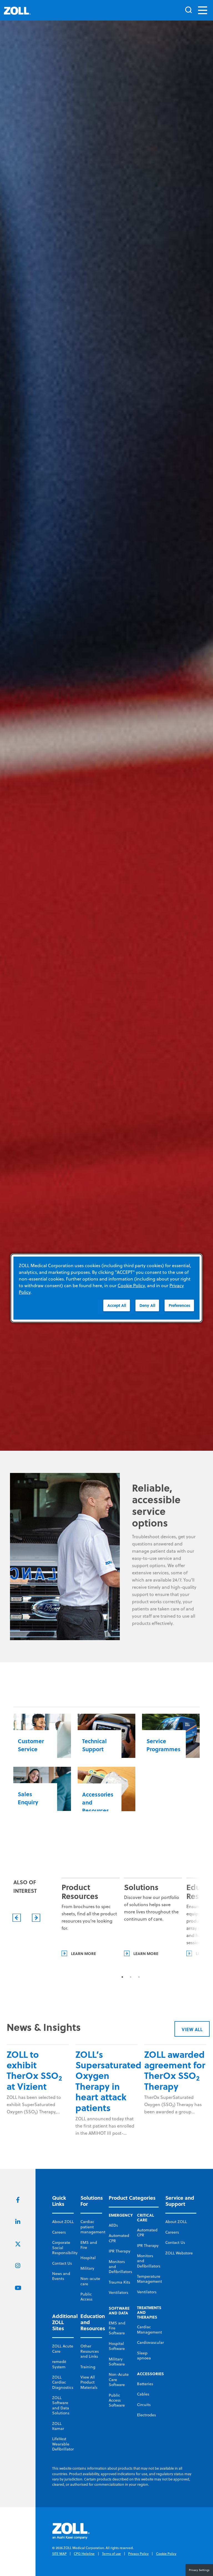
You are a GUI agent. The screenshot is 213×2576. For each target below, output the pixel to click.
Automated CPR (119, 2238)
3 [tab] (139, 1977)
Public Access (86, 2297)
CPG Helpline (84, 2554)
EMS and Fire (89, 2245)
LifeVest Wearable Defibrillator (63, 2444)
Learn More (83, 1953)
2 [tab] (131, 1977)
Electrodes (146, 2415)
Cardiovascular (150, 2342)
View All (192, 2029)
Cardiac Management (149, 2329)
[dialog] (106, 1288)
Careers (59, 2232)
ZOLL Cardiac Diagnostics (63, 2382)
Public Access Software (117, 2400)
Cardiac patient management (93, 2227)
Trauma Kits (119, 2282)
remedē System (59, 2364)
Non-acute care (90, 2281)
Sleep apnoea (144, 2356)
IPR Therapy (120, 2251)
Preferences (179, 1305)
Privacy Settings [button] (199, 2570)
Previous (17, 1918)
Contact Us (62, 2263)
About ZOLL (63, 2222)
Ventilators (118, 2292)
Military (87, 2268)
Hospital (88, 2258)
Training (88, 2367)
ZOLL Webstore (179, 2253)
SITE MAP (59, 2554)
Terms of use (111, 2554)
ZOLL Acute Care (63, 2349)
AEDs (113, 2225)
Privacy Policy (138, 2554)
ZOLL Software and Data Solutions (61, 2405)
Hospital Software (117, 2346)
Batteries (145, 2384)
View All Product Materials (89, 2382)
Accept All (117, 1305)
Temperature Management (149, 2279)
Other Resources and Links (90, 2351)
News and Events (61, 2276)
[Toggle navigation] (203, 10)
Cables (143, 2394)
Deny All (147, 1305)
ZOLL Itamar (58, 2426)
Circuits (144, 2405)
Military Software (117, 2362)
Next (36, 1918)
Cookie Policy (166, 2554)
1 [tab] (122, 1977)
